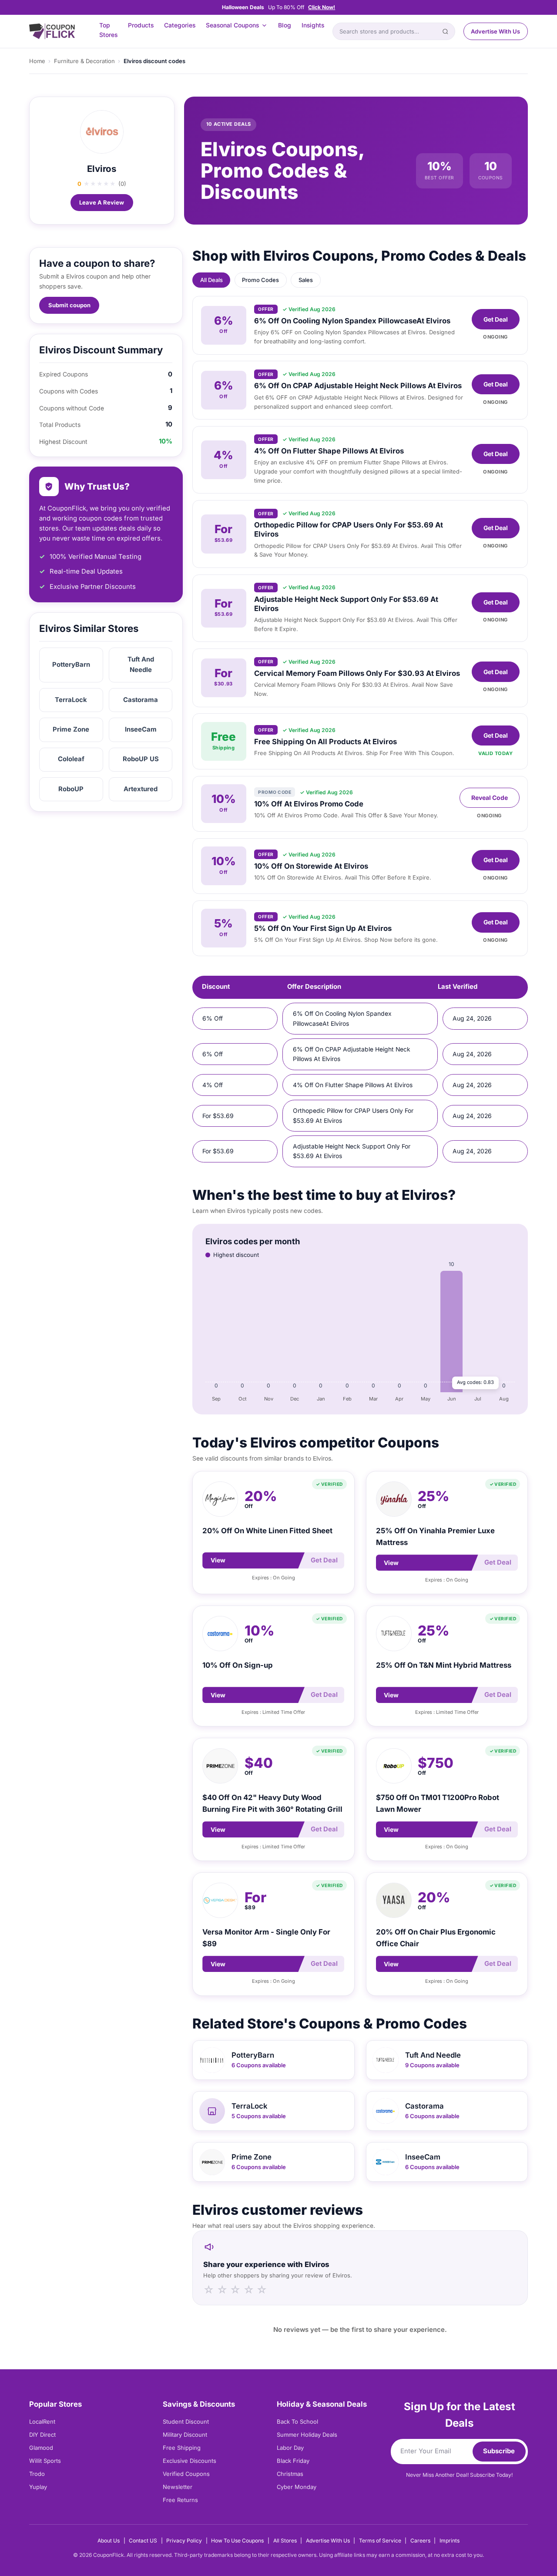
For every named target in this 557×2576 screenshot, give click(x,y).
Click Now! (322, 7)
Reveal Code (490, 798)
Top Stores (108, 30)
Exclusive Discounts (190, 2461)
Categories (180, 25)
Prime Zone (71, 729)
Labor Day (290, 2448)
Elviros (102, 169)
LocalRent (42, 2422)
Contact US (143, 2541)
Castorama (141, 700)
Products (141, 25)
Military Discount (185, 2435)
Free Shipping (182, 2448)
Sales (306, 280)
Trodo (37, 2474)
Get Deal (496, 319)
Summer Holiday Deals (307, 2435)
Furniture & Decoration (84, 61)
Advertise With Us (495, 31)
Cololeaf (71, 759)
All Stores (285, 2541)
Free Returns (180, 2500)
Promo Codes (260, 280)
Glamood (41, 2448)
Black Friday (293, 2461)
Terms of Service (380, 2541)
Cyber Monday (297, 2487)
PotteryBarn (71, 665)
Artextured (141, 789)
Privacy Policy (184, 2541)
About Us (109, 2541)
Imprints (450, 2541)
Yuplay (38, 2487)
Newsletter (178, 2487)
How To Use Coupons (237, 2541)
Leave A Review (102, 202)
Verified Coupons (186, 2474)
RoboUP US (141, 759)
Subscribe (499, 2451)
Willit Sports (45, 2461)
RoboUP (71, 789)
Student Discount (186, 2422)
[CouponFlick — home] (52, 32)
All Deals (211, 280)
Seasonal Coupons (232, 25)
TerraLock (71, 700)
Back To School (297, 2422)
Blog (285, 25)
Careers (420, 2541)
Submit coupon (69, 305)
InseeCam (141, 729)
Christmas (290, 2474)
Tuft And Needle (141, 665)
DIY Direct (42, 2435)
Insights (313, 25)
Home (37, 61)
